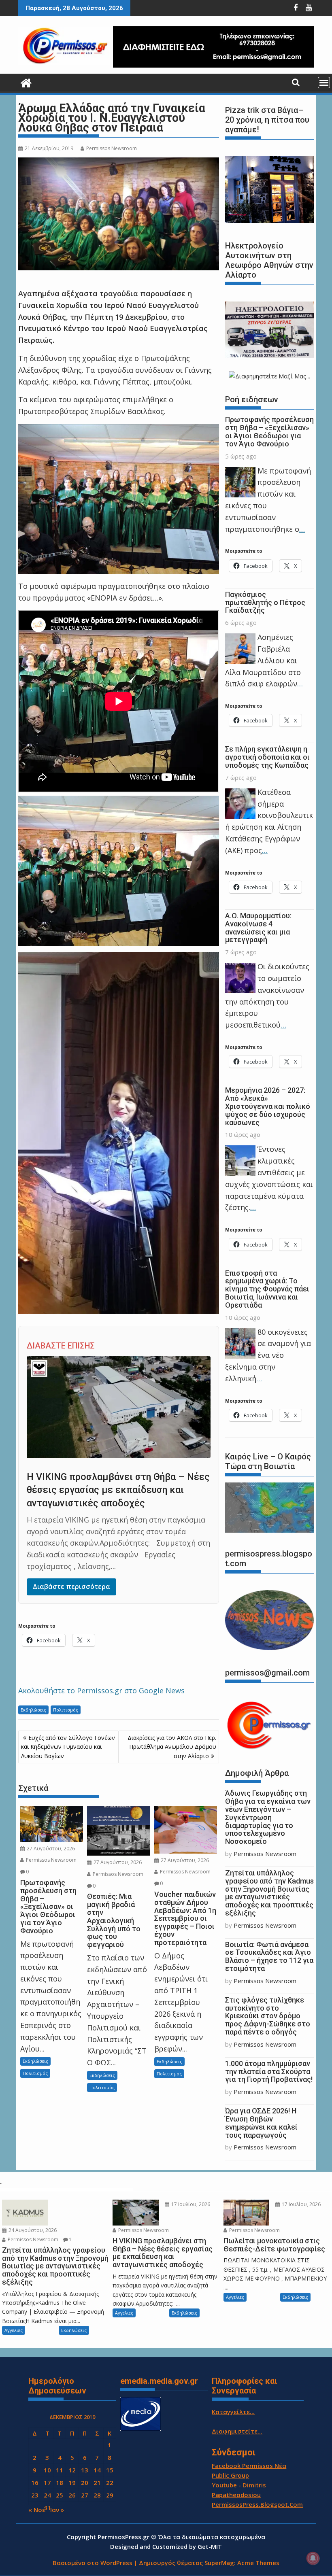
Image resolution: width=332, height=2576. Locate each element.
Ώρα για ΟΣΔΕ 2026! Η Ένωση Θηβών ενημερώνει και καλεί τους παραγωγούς (261, 2123)
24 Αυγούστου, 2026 (32, 2230)
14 (97, 2470)
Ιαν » (57, 2510)
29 (110, 2495)
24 (47, 2495)
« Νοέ (37, 2510)
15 (110, 2470)
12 (72, 2470)
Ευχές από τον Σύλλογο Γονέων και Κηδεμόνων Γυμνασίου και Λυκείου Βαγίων (68, 1747)
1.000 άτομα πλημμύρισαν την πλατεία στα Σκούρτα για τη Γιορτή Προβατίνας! (269, 2072)
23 (35, 2495)
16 (35, 2483)
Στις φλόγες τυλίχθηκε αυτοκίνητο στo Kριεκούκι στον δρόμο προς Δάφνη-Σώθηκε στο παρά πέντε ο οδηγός (268, 2016)
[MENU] (324, 83)
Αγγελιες (14, 2330)
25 (60, 2495)
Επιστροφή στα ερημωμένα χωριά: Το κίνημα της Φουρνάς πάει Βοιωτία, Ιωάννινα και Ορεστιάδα (267, 1289)
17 (47, 2483)
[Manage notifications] (313, 2558)
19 (72, 2483)
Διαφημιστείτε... (237, 2431)
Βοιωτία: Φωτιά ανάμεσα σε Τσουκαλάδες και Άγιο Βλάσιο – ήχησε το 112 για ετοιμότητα (269, 1956)
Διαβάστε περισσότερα (71, 1586)
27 (85, 2495)
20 (85, 2483)
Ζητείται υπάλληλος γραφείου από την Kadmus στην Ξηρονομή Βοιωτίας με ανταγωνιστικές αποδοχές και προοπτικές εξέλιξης (269, 1893)
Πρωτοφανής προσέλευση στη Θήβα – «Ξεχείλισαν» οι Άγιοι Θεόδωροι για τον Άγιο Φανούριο (269, 431)
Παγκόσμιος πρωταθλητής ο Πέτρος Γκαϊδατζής (265, 602)
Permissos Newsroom (112, 148)
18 (60, 2483)
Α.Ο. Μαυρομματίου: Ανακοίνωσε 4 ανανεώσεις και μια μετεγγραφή (258, 928)
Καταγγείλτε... (233, 2412)
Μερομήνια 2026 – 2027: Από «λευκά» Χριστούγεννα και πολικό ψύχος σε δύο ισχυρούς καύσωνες (268, 1106)
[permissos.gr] (26, 82)
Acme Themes (258, 2563)
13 (85, 2470)
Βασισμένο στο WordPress (93, 2563)
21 (97, 2483)
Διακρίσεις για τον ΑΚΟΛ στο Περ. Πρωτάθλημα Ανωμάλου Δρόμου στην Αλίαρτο (172, 1747)
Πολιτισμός (66, 1710)
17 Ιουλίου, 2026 (190, 2204)
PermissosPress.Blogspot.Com (257, 2504)
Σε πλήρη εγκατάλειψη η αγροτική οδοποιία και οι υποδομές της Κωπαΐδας (267, 757)
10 (47, 2470)
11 (60, 2470)
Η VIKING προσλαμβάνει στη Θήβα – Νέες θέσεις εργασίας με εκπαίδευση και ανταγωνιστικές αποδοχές (118, 1490)
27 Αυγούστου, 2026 (50, 1849)
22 (110, 2483)
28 (97, 2495)
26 (72, 2495)
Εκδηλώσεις (33, 1710)
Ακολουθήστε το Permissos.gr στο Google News (101, 1690)
